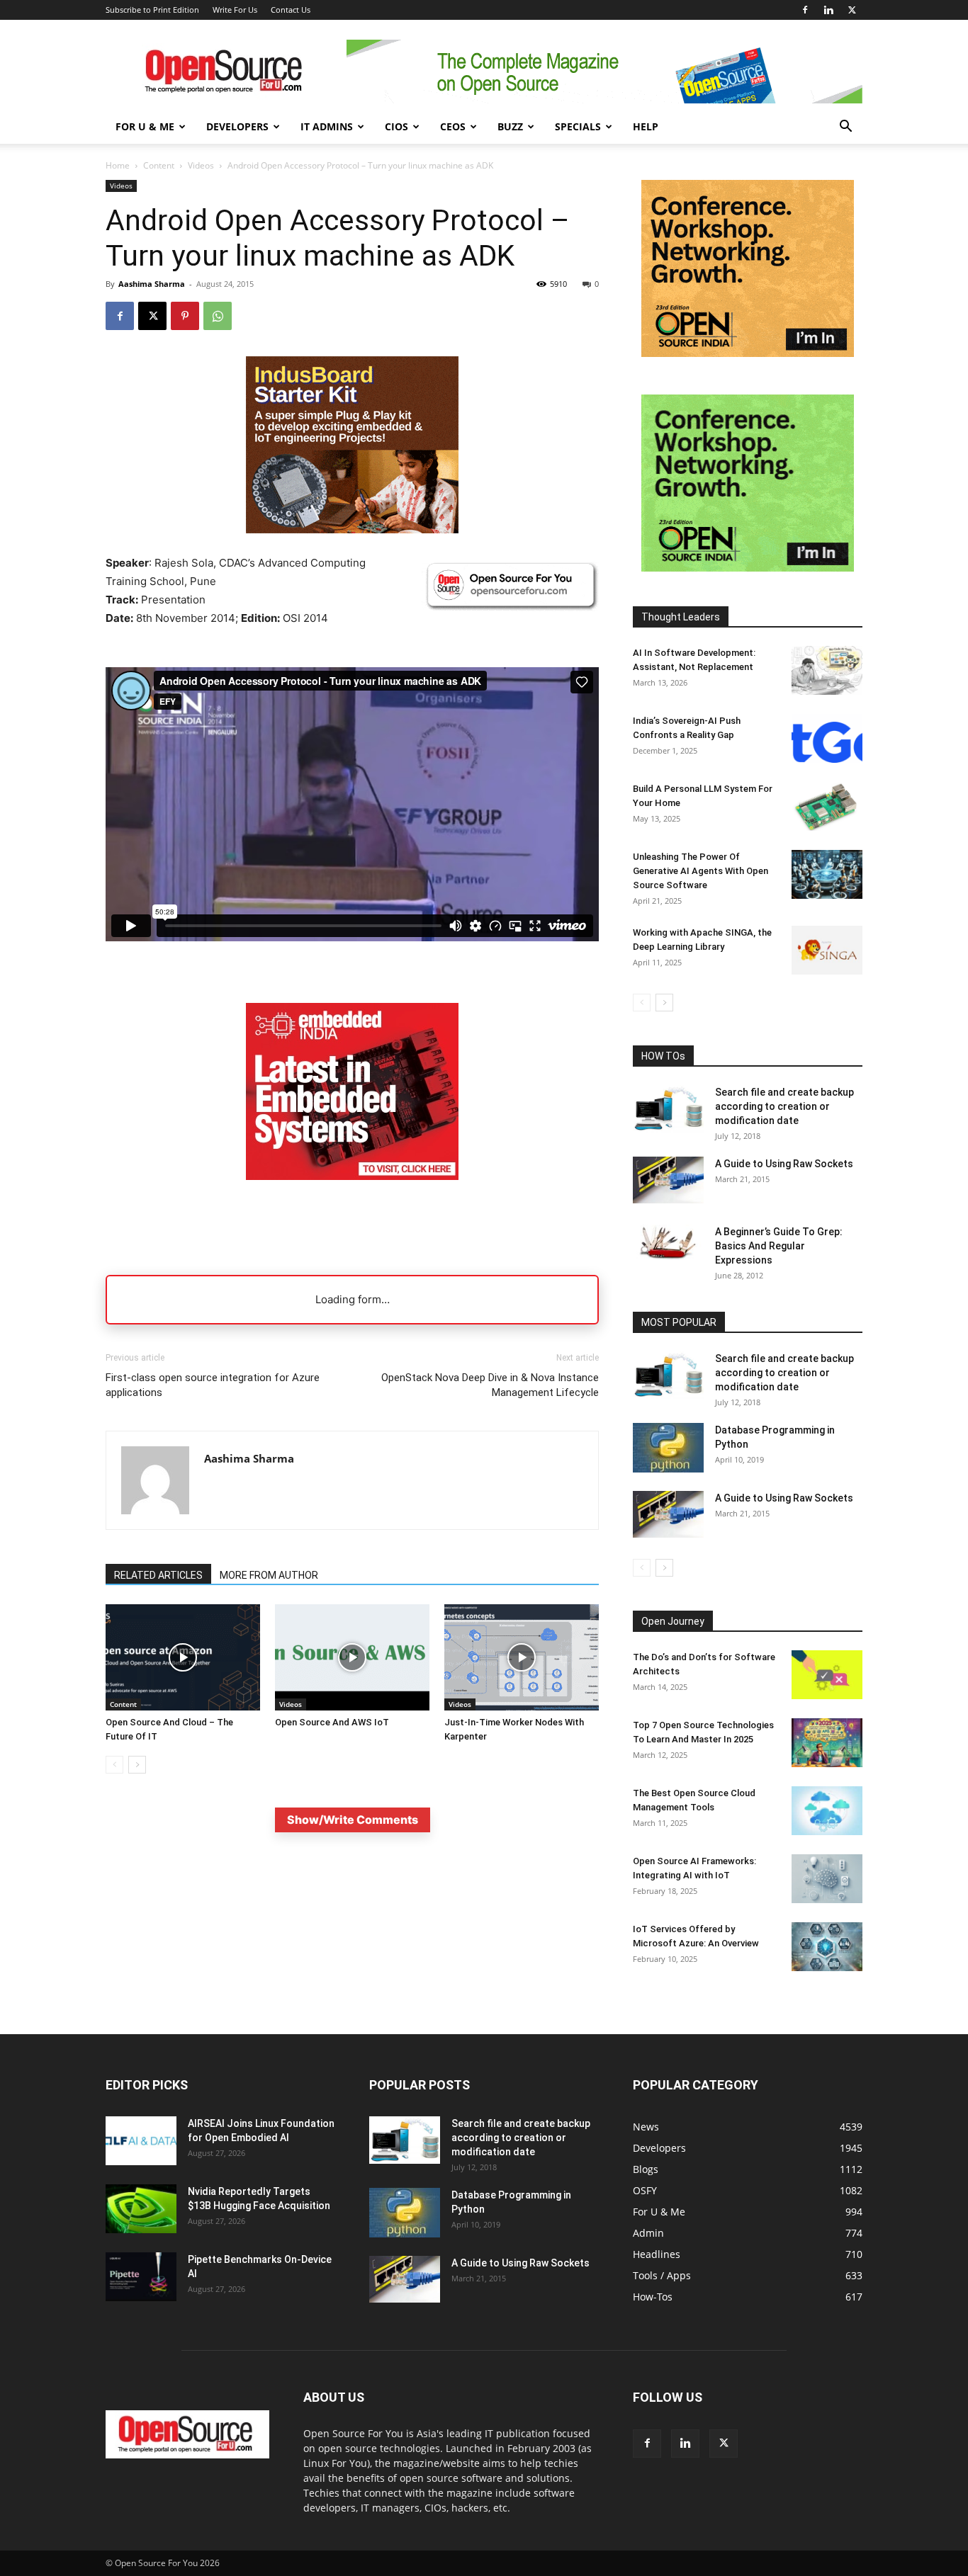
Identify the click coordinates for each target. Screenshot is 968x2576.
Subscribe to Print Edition (152, 10)
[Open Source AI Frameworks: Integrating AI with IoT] (827, 1879)
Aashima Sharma (152, 284)
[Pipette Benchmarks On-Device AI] (141, 2277)
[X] (852, 10)
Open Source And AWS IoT (332, 1722)
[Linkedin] (828, 10)
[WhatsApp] (218, 316)
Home (118, 165)
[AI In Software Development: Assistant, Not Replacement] (827, 670)
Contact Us (291, 10)
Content (159, 165)
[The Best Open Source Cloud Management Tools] (827, 1811)
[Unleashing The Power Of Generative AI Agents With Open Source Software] (827, 874)
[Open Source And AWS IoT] (352, 1657)
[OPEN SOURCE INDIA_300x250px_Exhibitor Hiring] (748, 353)
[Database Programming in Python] (668, 1448)
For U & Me (145, 126)
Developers (237, 126)
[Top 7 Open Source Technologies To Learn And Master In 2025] (827, 1743)
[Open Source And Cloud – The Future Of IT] (183, 1657)
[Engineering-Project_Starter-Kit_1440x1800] (352, 529)
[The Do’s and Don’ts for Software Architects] (827, 1675)
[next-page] (137, 1765)
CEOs (453, 126)
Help (646, 126)
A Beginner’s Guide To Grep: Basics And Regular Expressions (779, 1246)
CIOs (396, 126)
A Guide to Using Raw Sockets (784, 1164)
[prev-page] (114, 1765)
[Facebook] (805, 10)
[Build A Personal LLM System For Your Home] (827, 806)
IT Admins (327, 126)
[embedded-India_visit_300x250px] (352, 1191)
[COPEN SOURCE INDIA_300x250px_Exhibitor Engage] (748, 568)
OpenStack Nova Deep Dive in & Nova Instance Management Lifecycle (490, 1385)
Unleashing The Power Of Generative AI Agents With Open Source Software (700, 871)
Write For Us (235, 10)
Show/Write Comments (353, 1820)
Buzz (510, 126)
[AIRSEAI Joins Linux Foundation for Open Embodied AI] (141, 2141)
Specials (578, 126)
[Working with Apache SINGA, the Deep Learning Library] (827, 950)
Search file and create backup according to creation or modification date (784, 1106)
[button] (845, 128)
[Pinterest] (185, 316)
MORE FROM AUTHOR (269, 1575)
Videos (201, 165)
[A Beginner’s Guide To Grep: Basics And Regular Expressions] (668, 1242)
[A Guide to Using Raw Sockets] (668, 1180)
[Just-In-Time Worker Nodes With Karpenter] (522, 1657)
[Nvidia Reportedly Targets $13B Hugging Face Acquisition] (141, 2209)
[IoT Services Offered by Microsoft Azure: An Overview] (827, 1947)
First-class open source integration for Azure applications (213, 1385)
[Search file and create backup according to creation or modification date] (668, 1109)
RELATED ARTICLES (158, 1575)
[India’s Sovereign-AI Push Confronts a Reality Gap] (827, 738)
